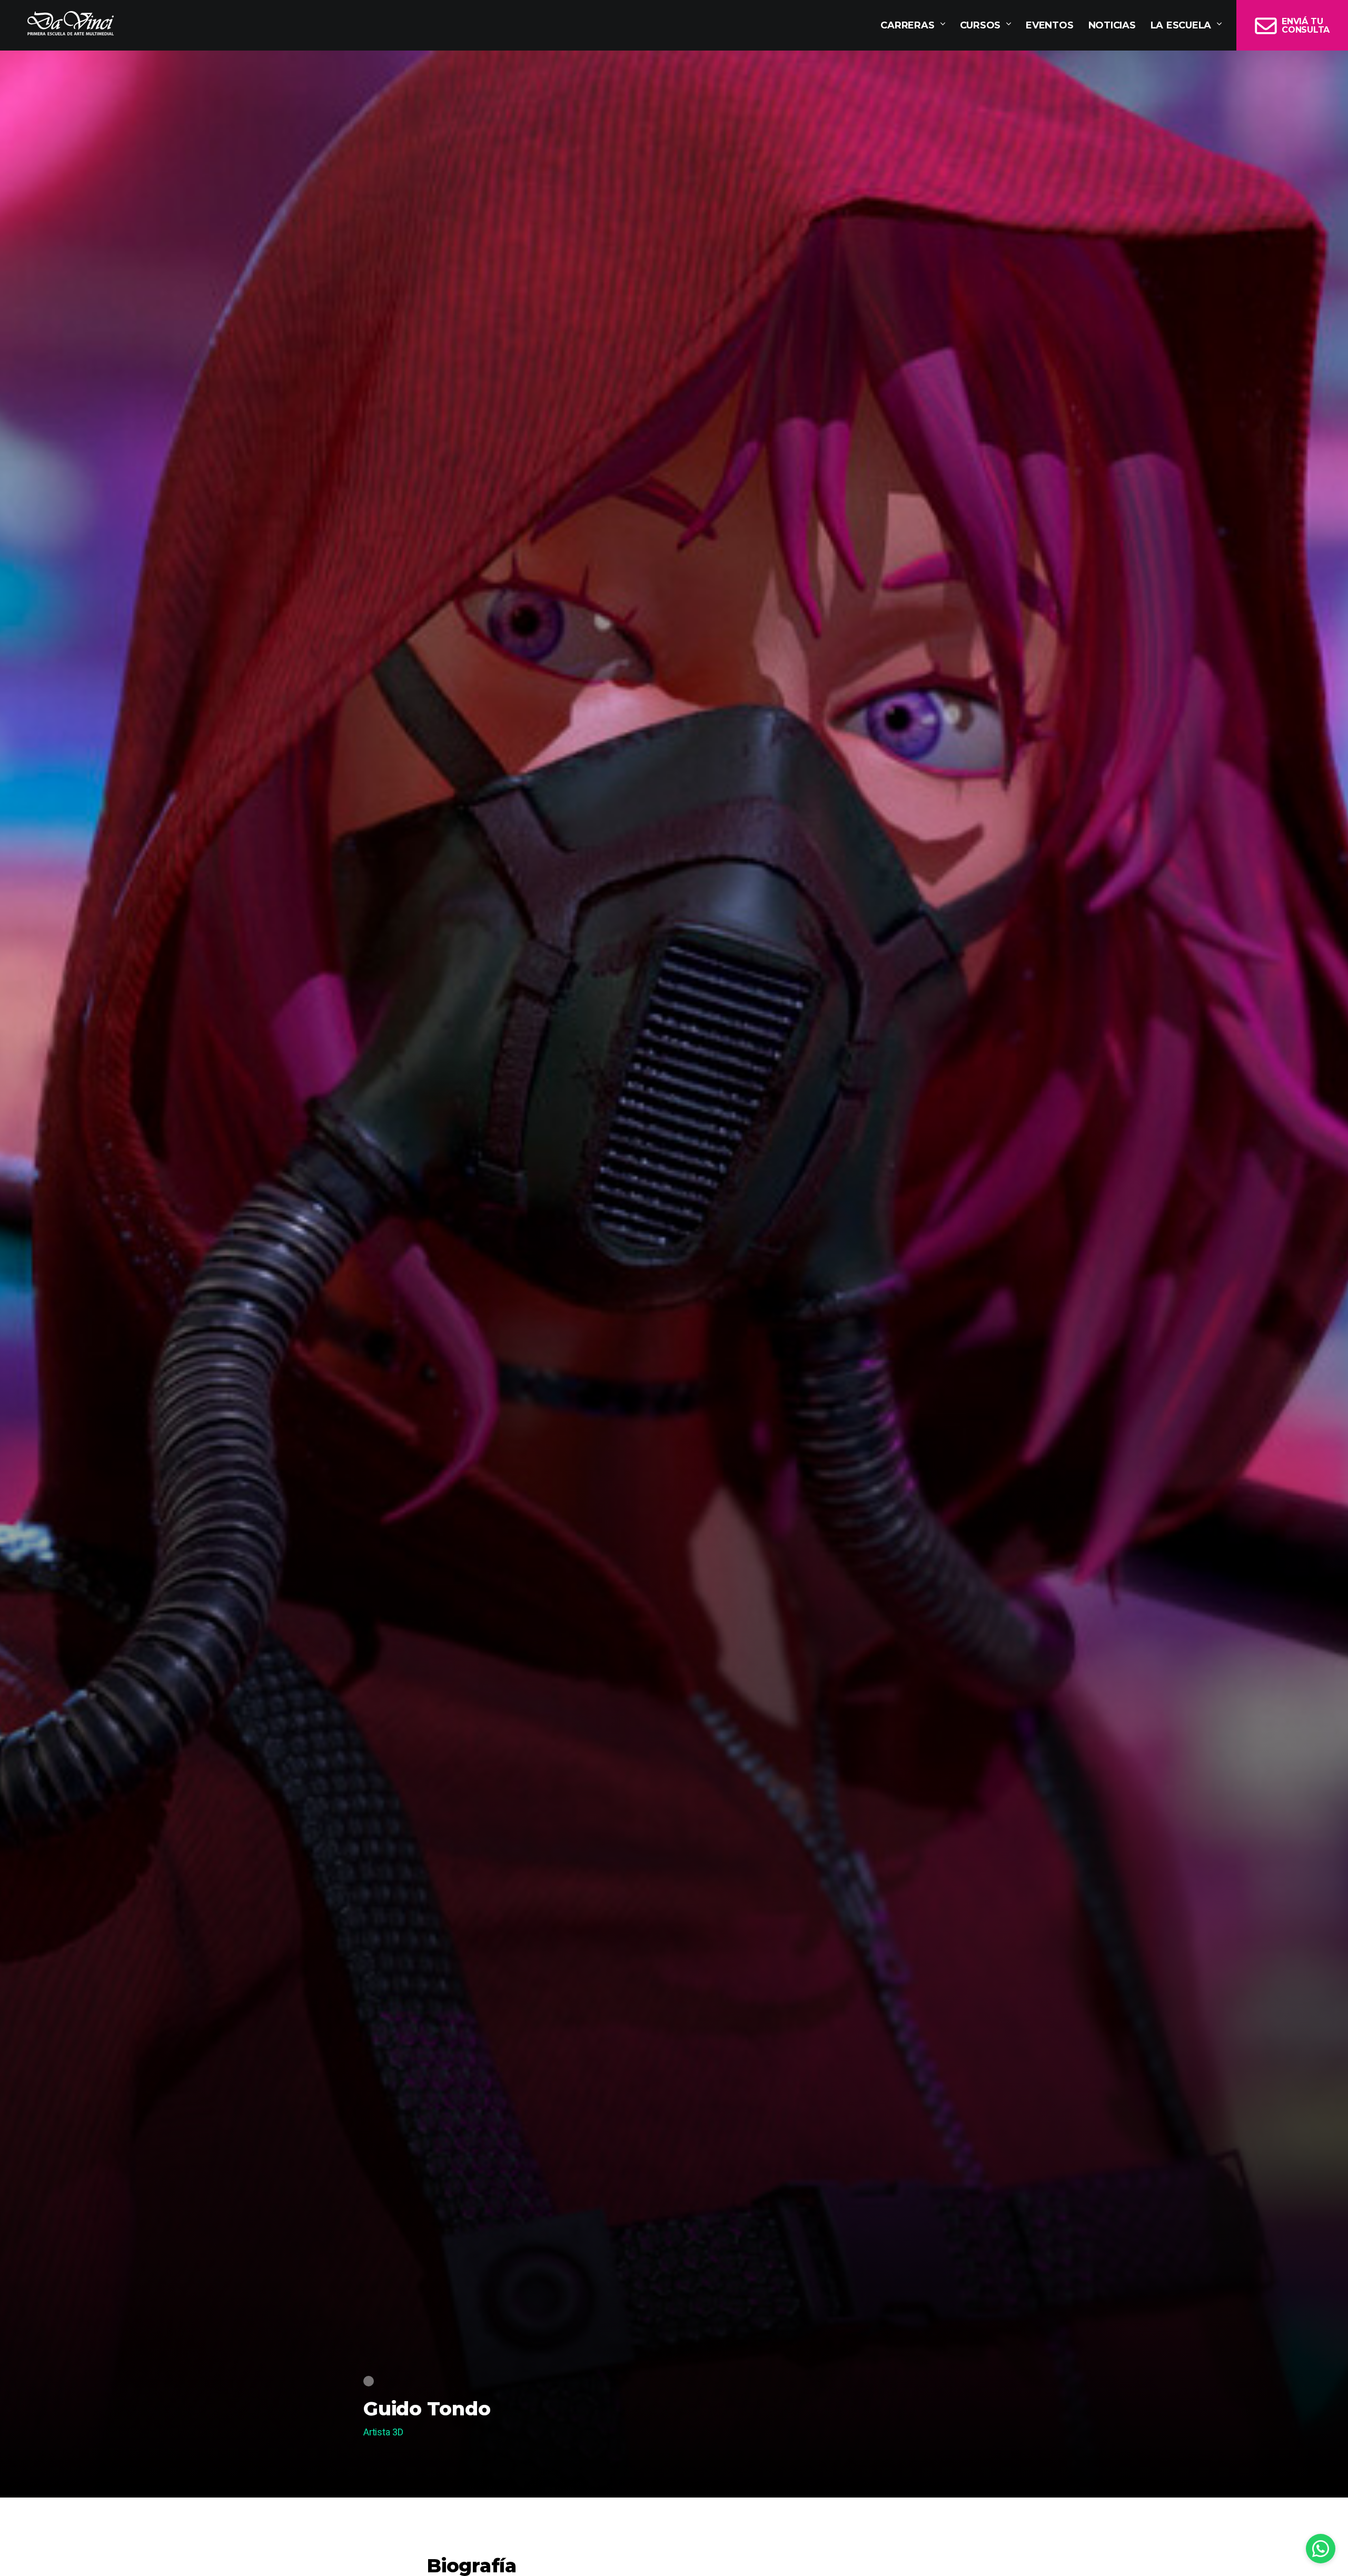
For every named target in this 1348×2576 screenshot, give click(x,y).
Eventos (1049, 25)
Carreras (907, 25)
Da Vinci (71, 23)
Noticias (1112, 25)
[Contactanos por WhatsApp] (1321, 2549)
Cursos (980, 25)
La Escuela (1181, 25)
